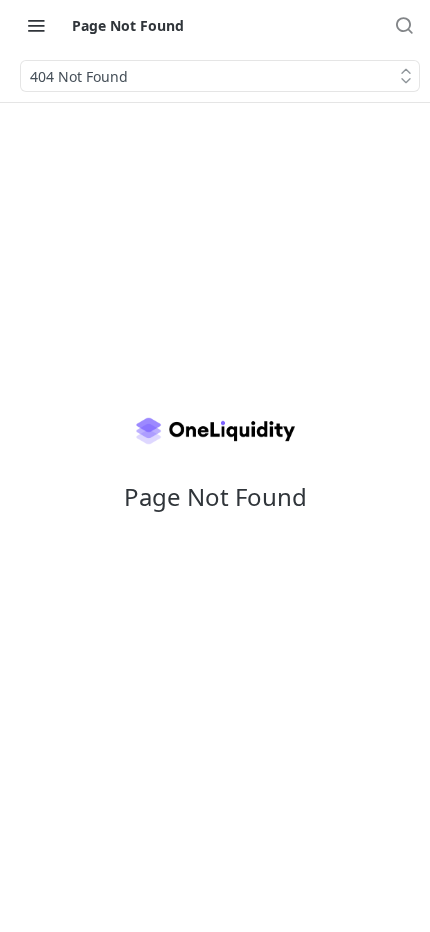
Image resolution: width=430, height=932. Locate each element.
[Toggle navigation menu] (36, 25)
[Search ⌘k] (404, 25)
